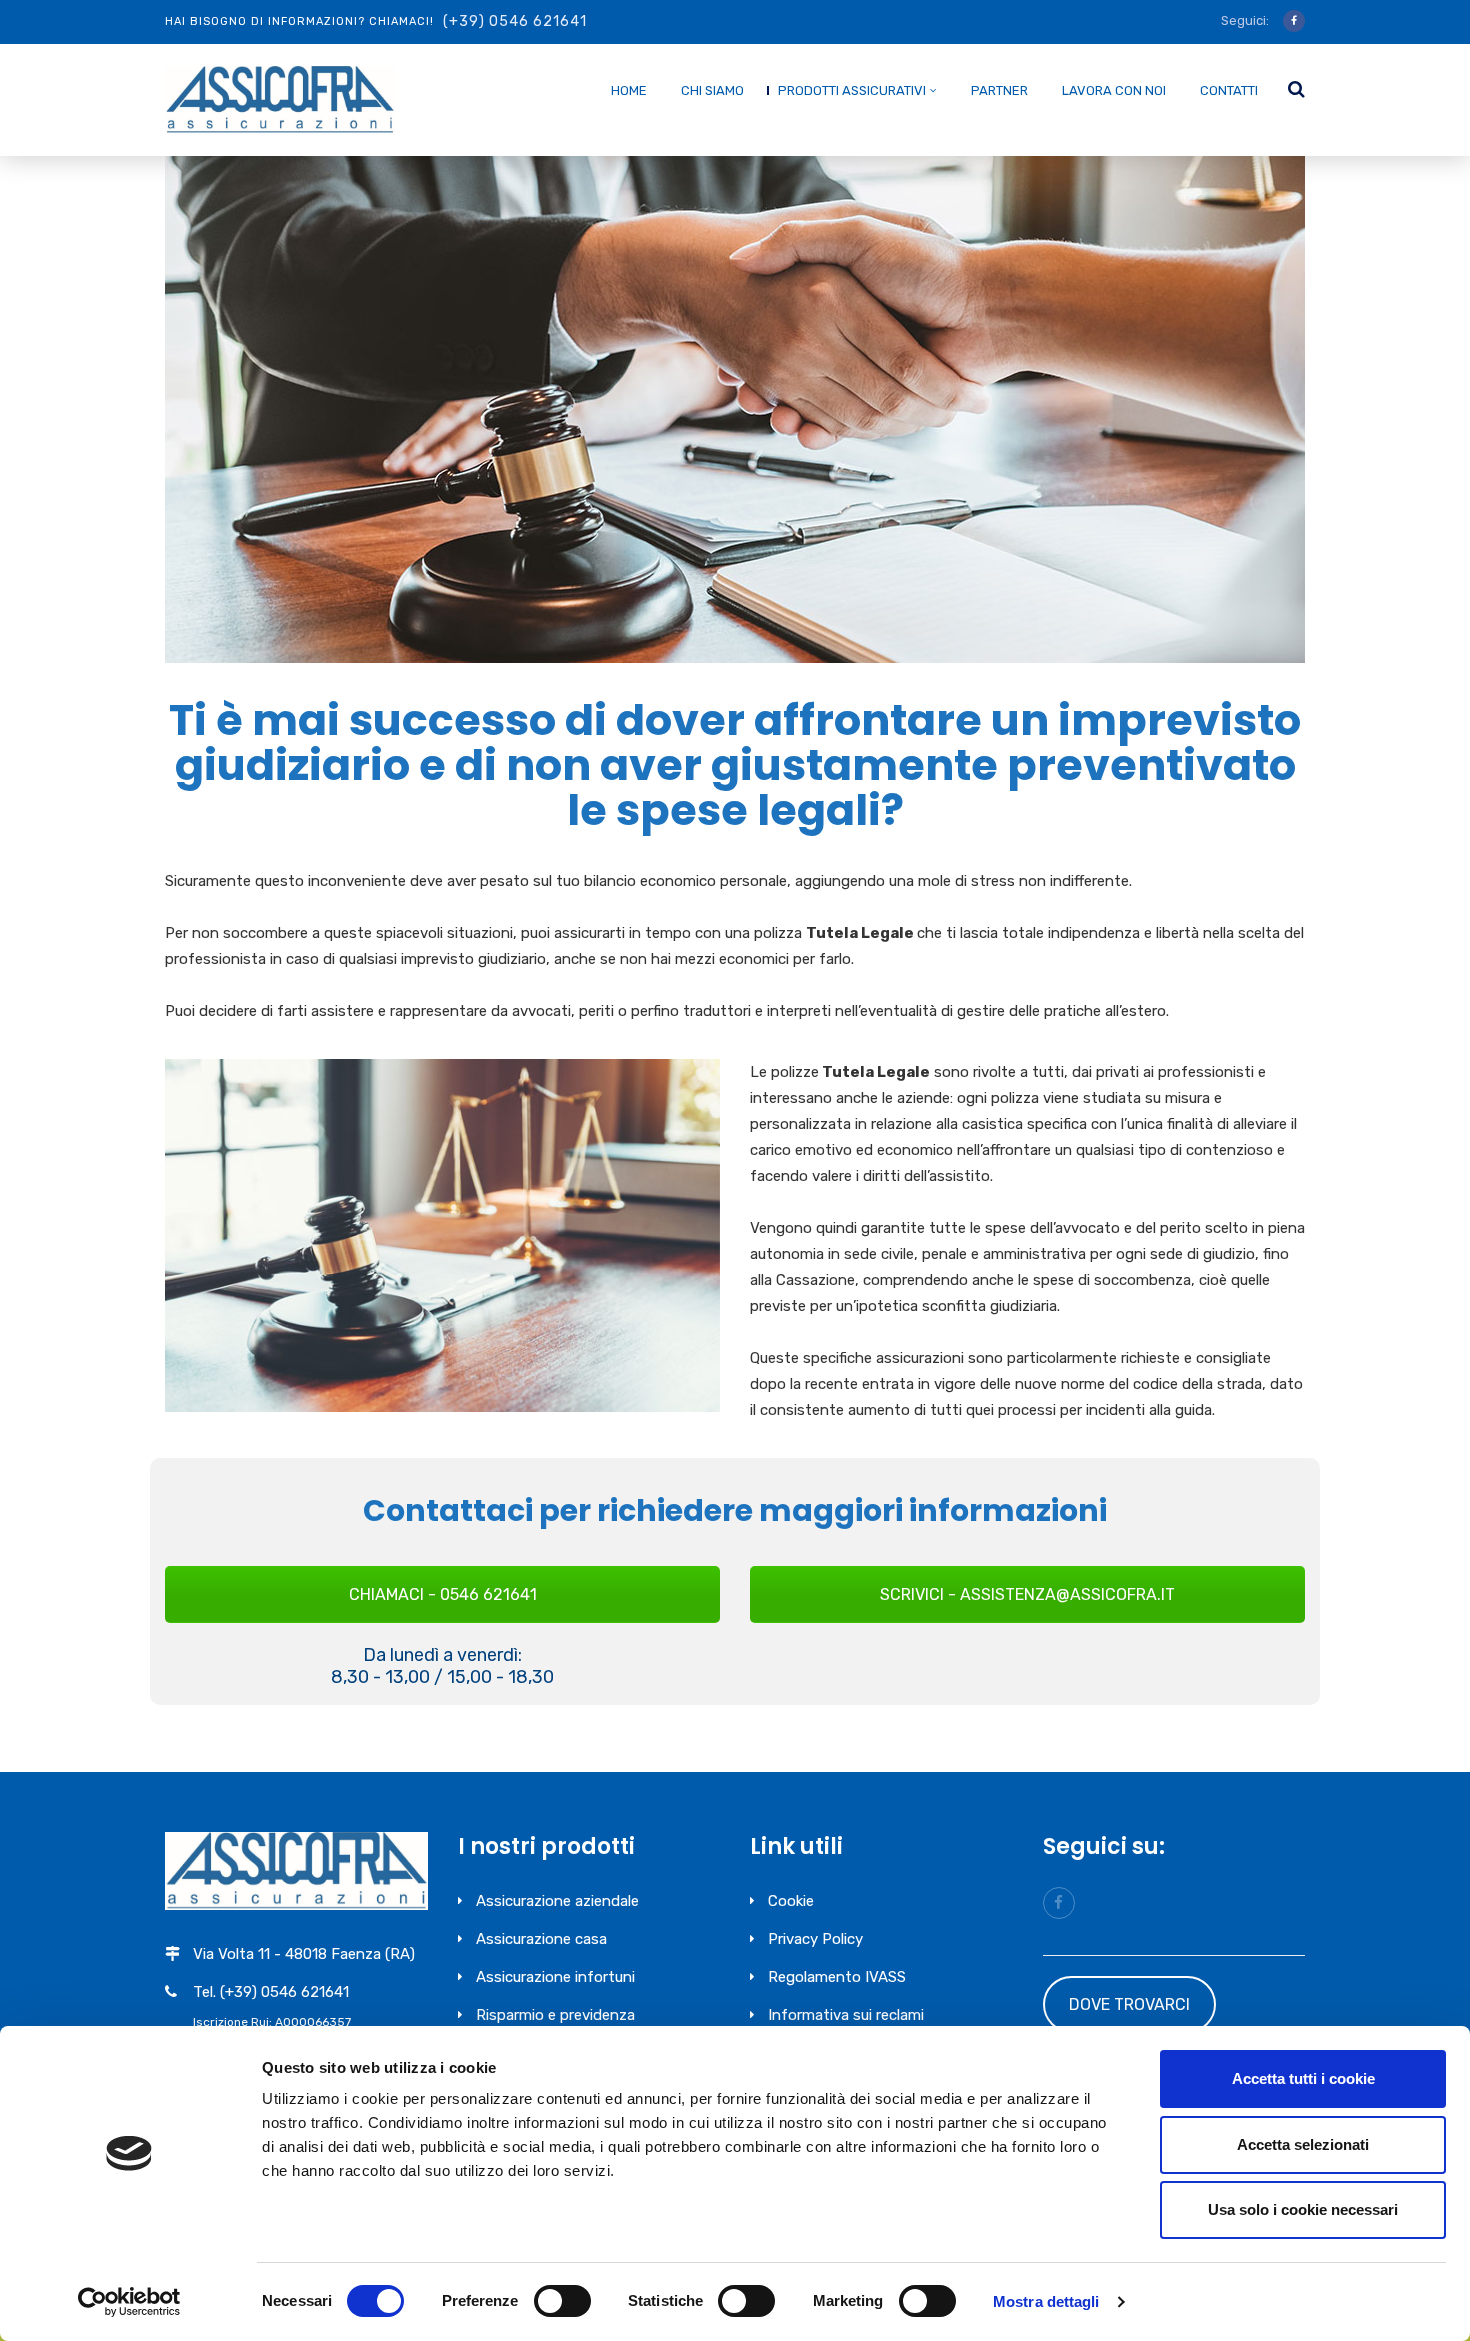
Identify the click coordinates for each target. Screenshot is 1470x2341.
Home (629, 90)
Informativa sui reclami (846, 2015)
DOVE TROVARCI (1129, 2004)
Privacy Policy (815, 1939)
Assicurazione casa (541, 1939)
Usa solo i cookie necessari (1303, 2209)
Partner (999, 90)
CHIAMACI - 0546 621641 (443, 1594)
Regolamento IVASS (837, 1977)
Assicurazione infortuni (555, 1977)
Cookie (791, 1901)
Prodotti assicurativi (852, 90)
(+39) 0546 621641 (515, 21)
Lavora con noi (1114, 90)
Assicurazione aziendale (557, 1901)
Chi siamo (712, 90)
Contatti (1229, 90)
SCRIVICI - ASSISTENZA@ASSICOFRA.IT (1027, 1594)
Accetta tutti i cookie (1303, 2078)
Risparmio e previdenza (555, 2015)
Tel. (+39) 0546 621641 (271, 1992)
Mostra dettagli (1046, 2301)
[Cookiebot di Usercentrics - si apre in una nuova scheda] (129, 2302)
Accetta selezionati (1303, 2144)
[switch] (562, 2301)
